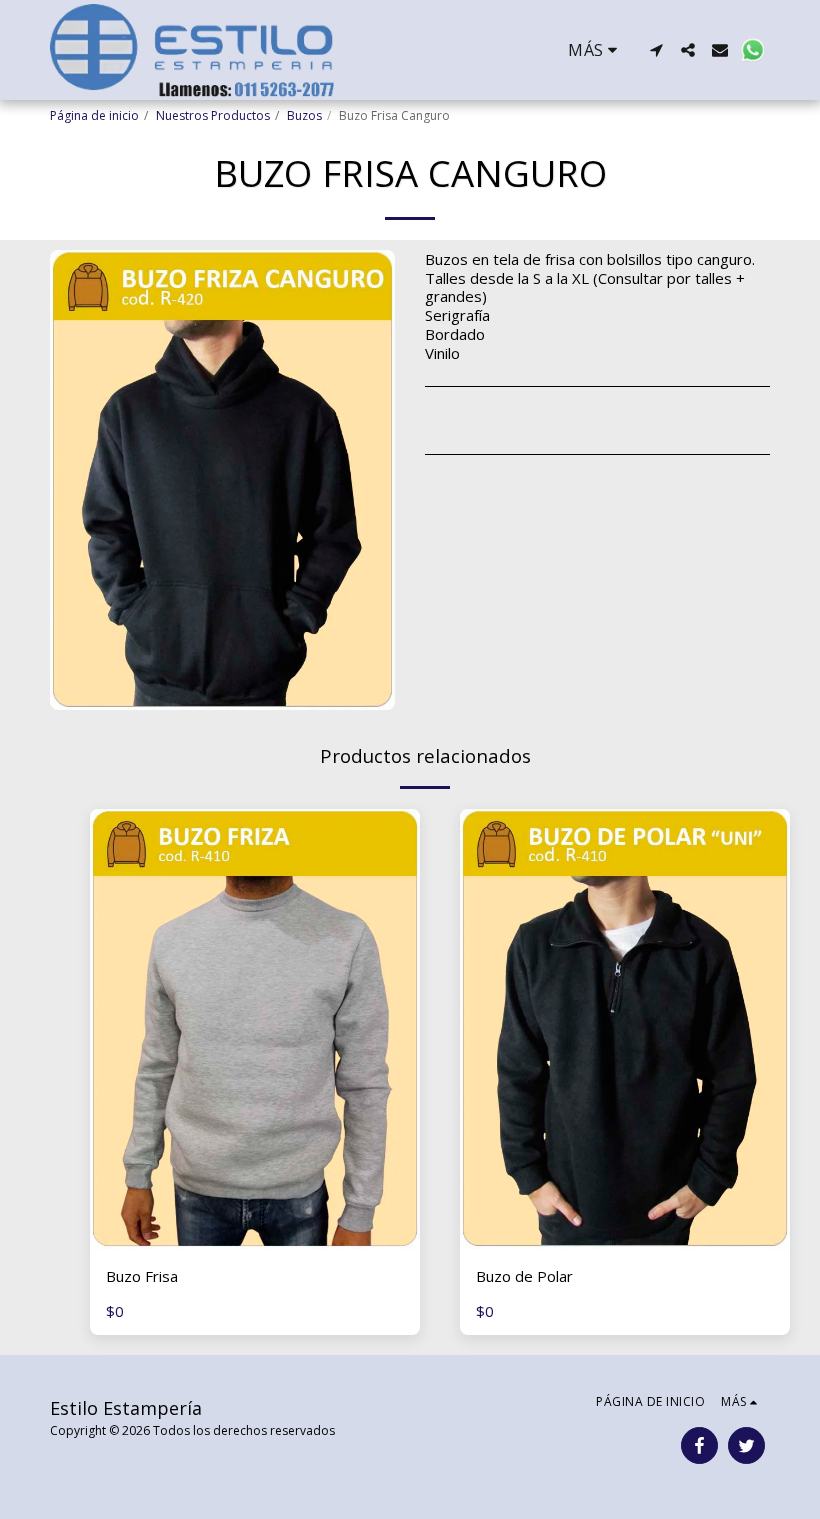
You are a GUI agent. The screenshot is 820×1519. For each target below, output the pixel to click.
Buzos (304, 115)
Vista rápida (255, 1241)
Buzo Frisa (142, 1276)
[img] (255, 1029)
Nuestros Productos (213, 115)
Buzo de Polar (524, 1276)
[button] (656, 50)
